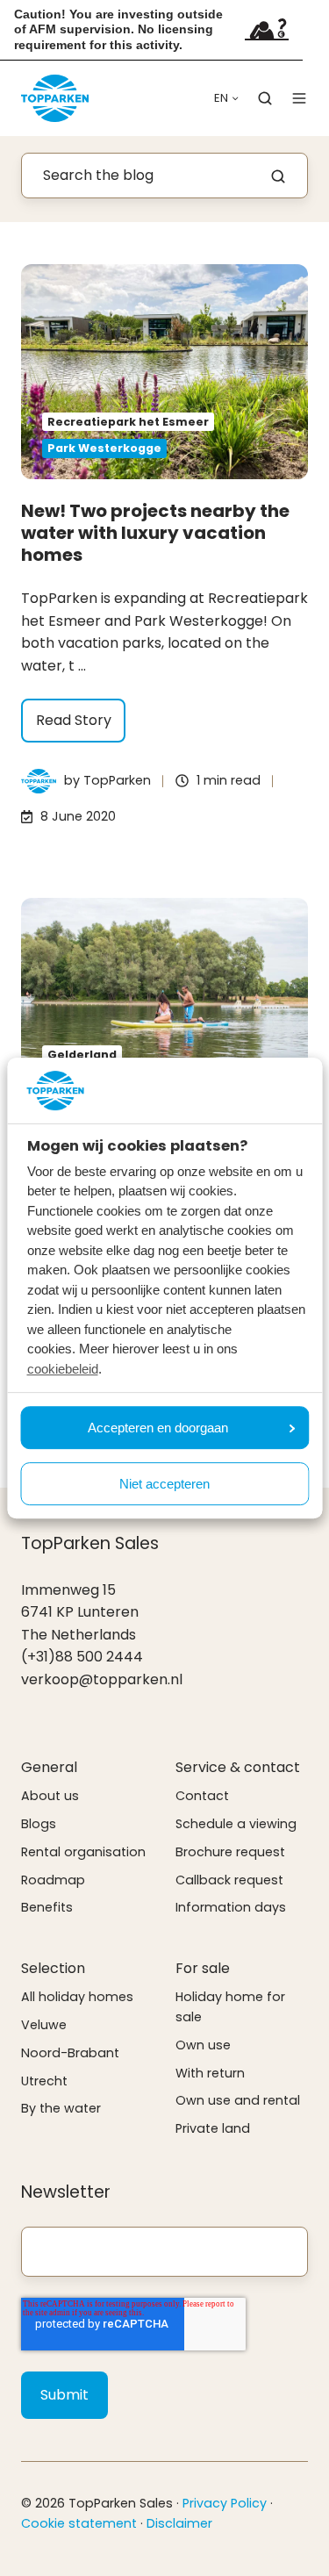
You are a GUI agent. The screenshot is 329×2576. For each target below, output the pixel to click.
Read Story (74, 720)
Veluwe (44, 2025)
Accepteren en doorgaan (158, 1428)
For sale (203, 1968)
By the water (61, 2108)
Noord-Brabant (70, 2053)
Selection (53, 1968)
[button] (265, 98)
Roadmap (53, 1880)
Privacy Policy (225, 2503)
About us (50, 1796)
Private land (213, 2128)
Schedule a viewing (236, 1824)
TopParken (117, 780)
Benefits (47, 1907)
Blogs (39, 1824)
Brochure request (230, 1852)
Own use (203, 2045)
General (49, 1767)
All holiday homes (77, 1997)
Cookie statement (79, 2523)
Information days (231, 1907)
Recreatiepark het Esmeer (128, 422)
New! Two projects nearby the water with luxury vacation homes (155, 533)
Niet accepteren (164, 1484)
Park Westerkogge (104, 448)
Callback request (229, 1880)
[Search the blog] (278, 176)
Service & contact (238, 1767)
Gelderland (82, 1055)
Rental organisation (83, 1852)
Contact (202, 1796)
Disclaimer (179, 2523)
